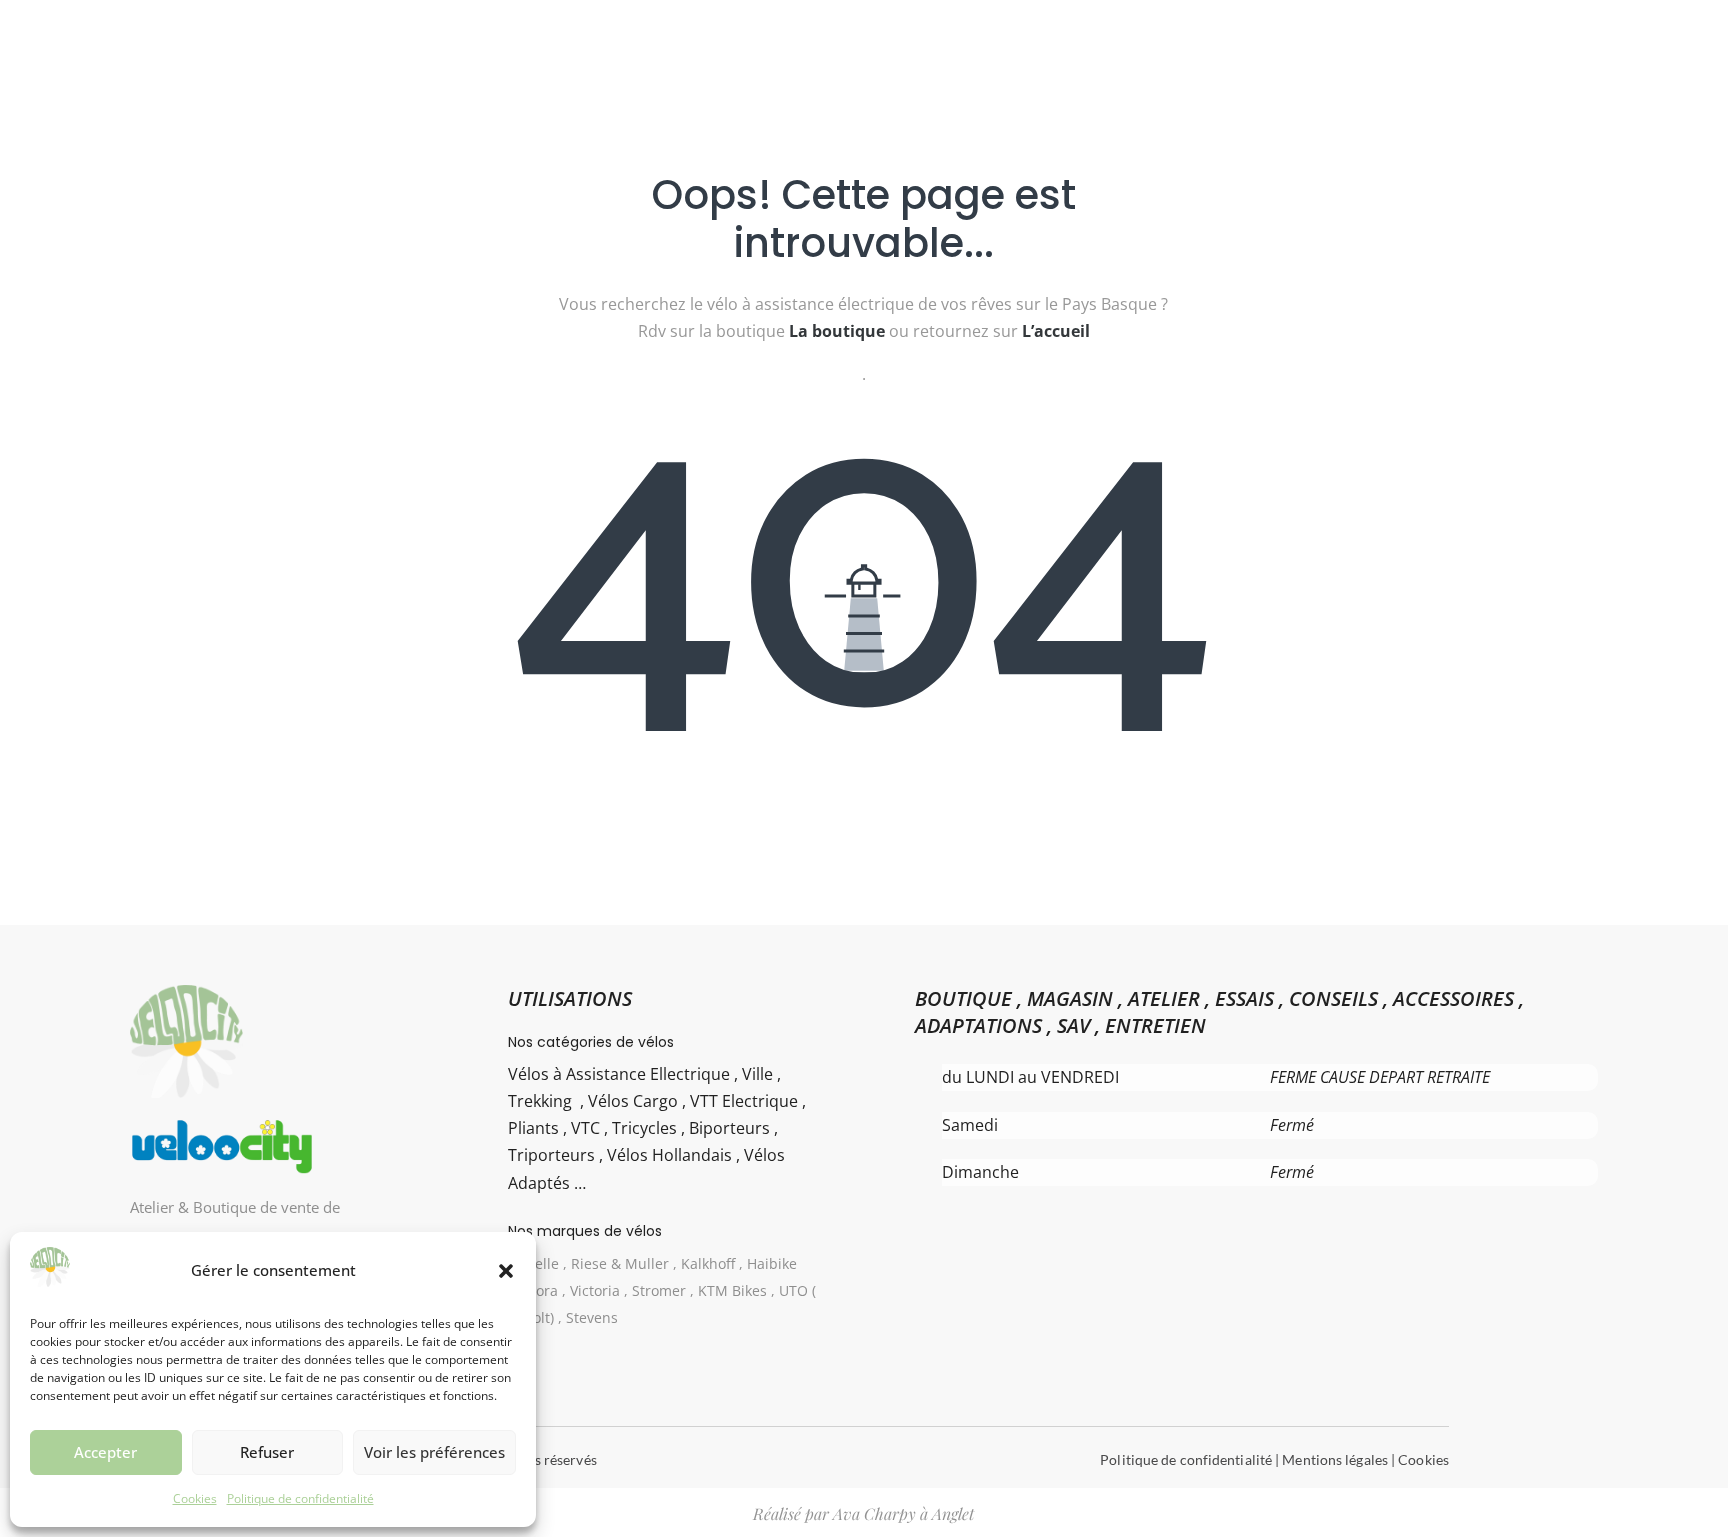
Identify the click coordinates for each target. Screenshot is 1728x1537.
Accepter (105, 1452)
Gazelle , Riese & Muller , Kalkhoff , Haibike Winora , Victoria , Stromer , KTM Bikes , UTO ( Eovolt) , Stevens (663, 1290)
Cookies (195, 1498)
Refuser (267, 1452)
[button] (506, 1271)
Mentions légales (1335, 1459)
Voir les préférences (434, 1452)
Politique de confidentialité (300, 1498)
